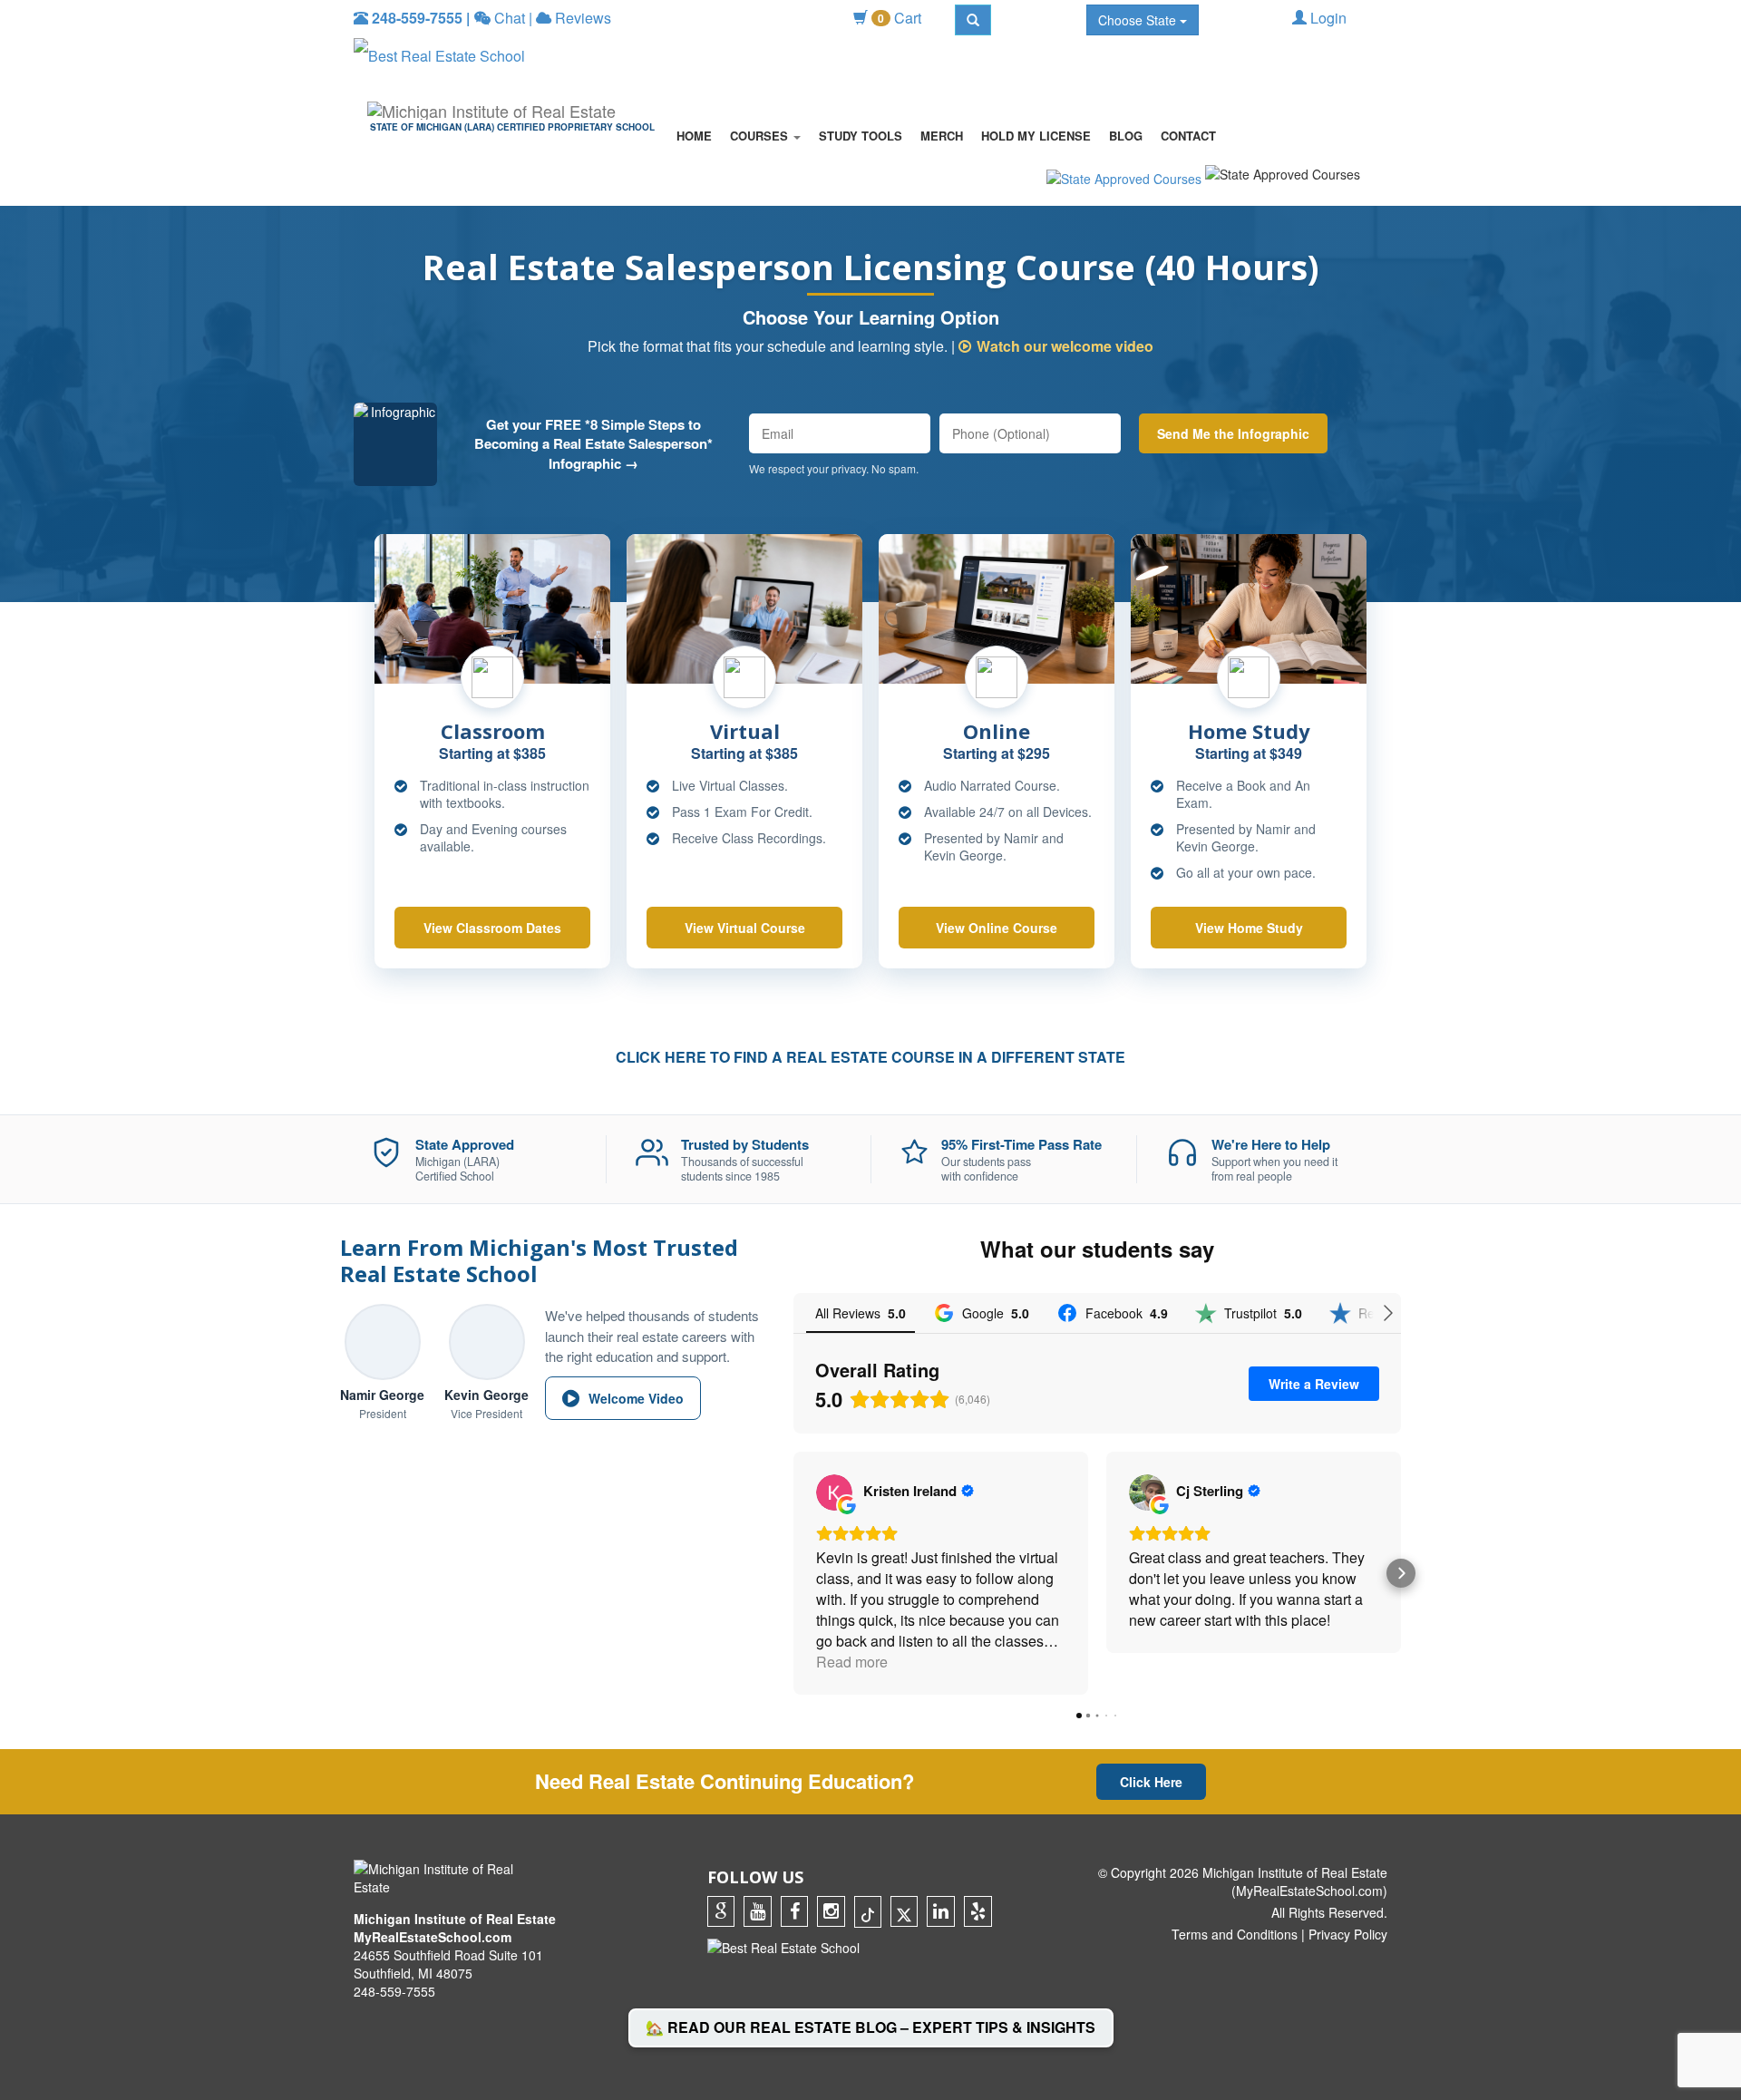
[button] (793, 1573)
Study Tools (861, 136)
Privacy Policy (1348, 1934)
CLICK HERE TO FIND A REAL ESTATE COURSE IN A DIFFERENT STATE (870, 1057)
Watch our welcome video (1065, 346)
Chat (508, 18)
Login (1327, 18)
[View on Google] (834, 1492)
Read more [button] (852, 1662)
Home (694, 136)
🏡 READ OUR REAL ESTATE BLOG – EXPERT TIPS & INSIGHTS (870, 2027)
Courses (761, 136)
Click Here (1151, 1782)
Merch (942, 136)
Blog (1126, 136)
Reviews (581, 18)
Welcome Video (636, 1398)
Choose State (1139, 20)
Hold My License (1036, 136)
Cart (900, 18)
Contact (1188, 136)
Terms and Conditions (1235, 1934)
